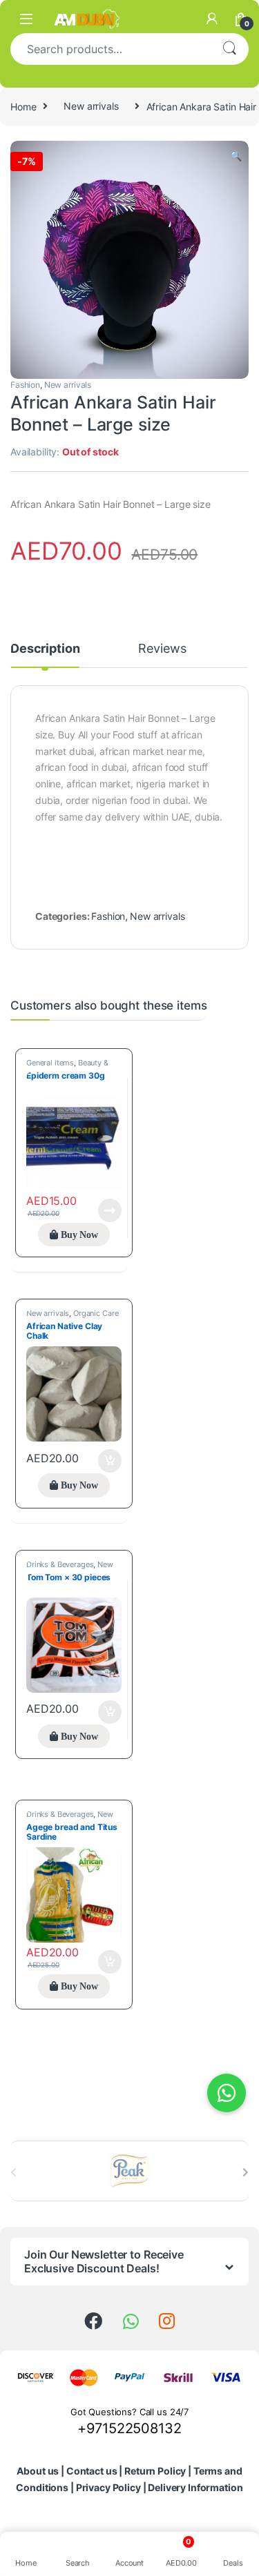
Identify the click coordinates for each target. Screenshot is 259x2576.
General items (50, 1063)
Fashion (25, 385)
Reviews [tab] (162, 649)
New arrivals (91, 106)
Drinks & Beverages (60, 1564)
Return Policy (155, 2471)
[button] (236, 156)
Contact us (92, 2471)
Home (23, 106)
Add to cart (110, 1461)
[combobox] (110, 49)
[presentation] (246, 2172)
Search (229, 49)
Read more (110, 1210)
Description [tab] (45, 649)
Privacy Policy (108, 2487)
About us (38, 2471)
